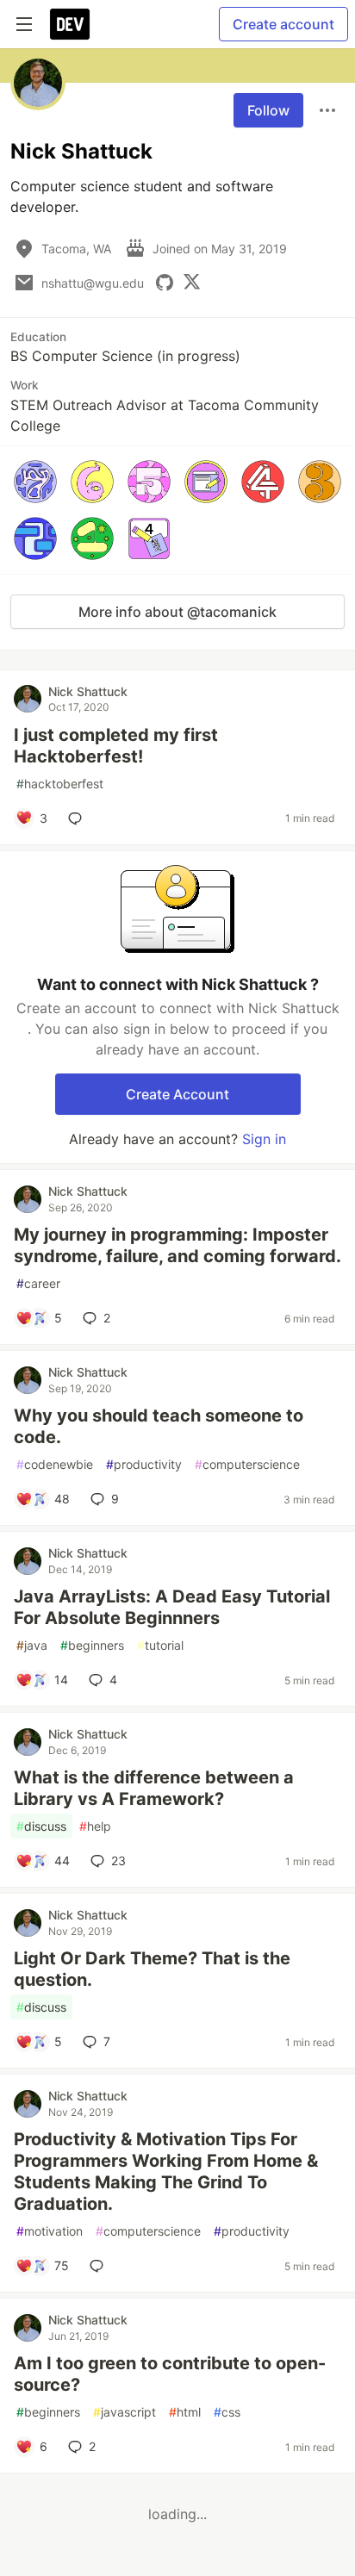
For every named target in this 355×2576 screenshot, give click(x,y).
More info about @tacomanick (177, 612)
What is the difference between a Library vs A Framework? (154, 1788)
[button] (35, 482)
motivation (50, 2231)
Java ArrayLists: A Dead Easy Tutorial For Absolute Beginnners (172, 1607)
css (227, 2412)
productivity (144, 1464)
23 (118, 1860)
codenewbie (55, 1464)
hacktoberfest (60, 784)
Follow (268, 110)
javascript (125, 2412)
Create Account (177, 1094)
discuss (41, 1826)
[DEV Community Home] (70, 24)
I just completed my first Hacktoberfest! (116, 746)
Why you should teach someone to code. (159, 1426)
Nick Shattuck (88, 691)
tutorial (160, 1645)
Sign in (264, 1139)
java (32, 1645)
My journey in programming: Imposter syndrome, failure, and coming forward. (177, 1245)
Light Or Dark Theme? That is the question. (152, 1969)
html (185, 2412)
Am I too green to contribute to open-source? (170, 2374)
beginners (92, 1645)
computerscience (247, 1464)
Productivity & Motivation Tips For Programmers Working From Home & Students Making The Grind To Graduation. (166, 2172)
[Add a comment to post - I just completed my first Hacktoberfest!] (78, 818)
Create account (283, 24)
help (95, 1826)
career (38, 1283)
